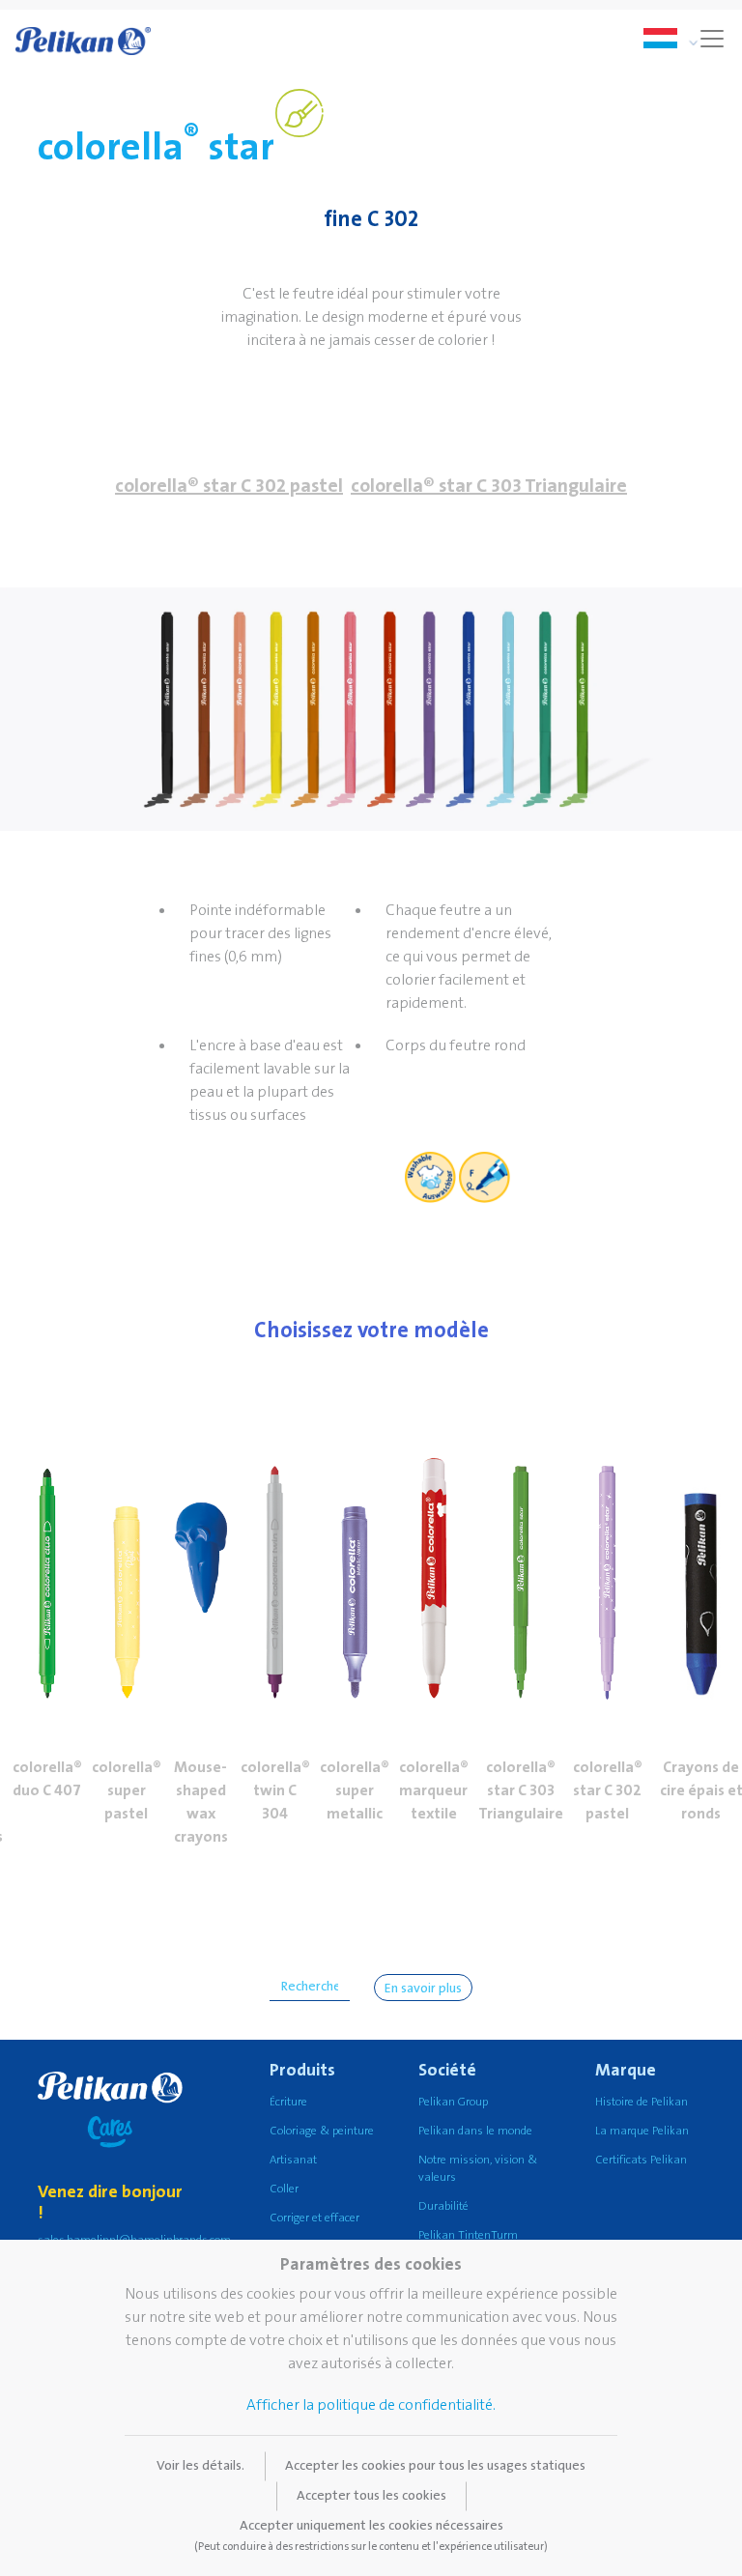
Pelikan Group (453, 2102)
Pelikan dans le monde (475, 2131)
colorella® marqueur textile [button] (434, 1790)
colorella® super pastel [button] (127, 1790)
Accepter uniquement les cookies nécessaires (371, 2535)
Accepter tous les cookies (371, 2496)
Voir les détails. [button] (200, 2466)
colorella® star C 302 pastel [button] (229, 486)
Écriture (288, 2102)
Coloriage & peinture (322, 2131)
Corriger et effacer (314, 2218)
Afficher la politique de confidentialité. (371, 2405)
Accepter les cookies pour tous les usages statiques (435, 2466)
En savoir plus (423, 1989)
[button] (47, 1555)
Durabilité (443, 2206)
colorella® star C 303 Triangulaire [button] (489, 486)
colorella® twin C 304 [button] (275, 1790)
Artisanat (293, 2160)
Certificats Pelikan (641, 2160)
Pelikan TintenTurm (468, 2235)
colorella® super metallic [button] (355, 1790)
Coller (284, 2189)
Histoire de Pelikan (642, 2102)
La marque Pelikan (642, 2131)
